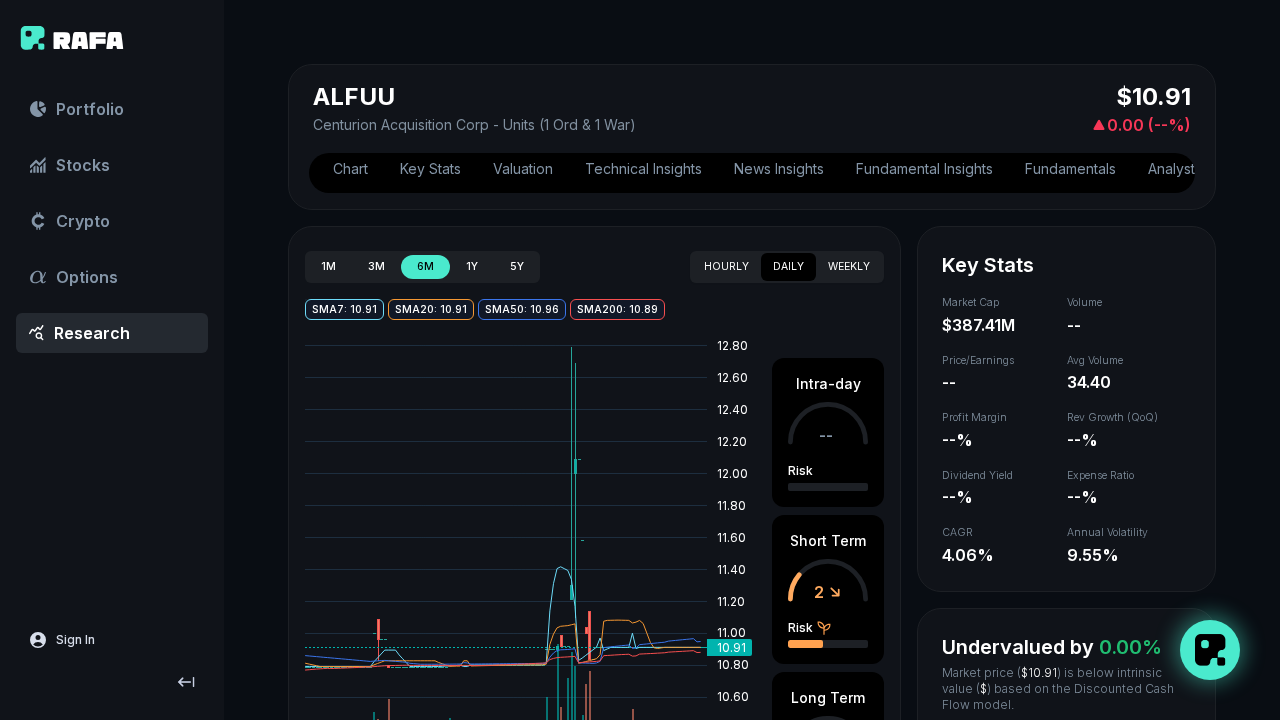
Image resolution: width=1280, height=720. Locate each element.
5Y (517, 266)
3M (376, 266)
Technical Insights (643, 168)
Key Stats (430, 168)
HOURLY (726, 266)
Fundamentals (1070, 168)
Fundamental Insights (924, 168)
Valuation (523, 168)
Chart (350, 168)
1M (328, 266)
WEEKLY (849, 266)
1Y (472, 266)
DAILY (788, 266)
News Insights (779, 168)
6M (425, 266)
